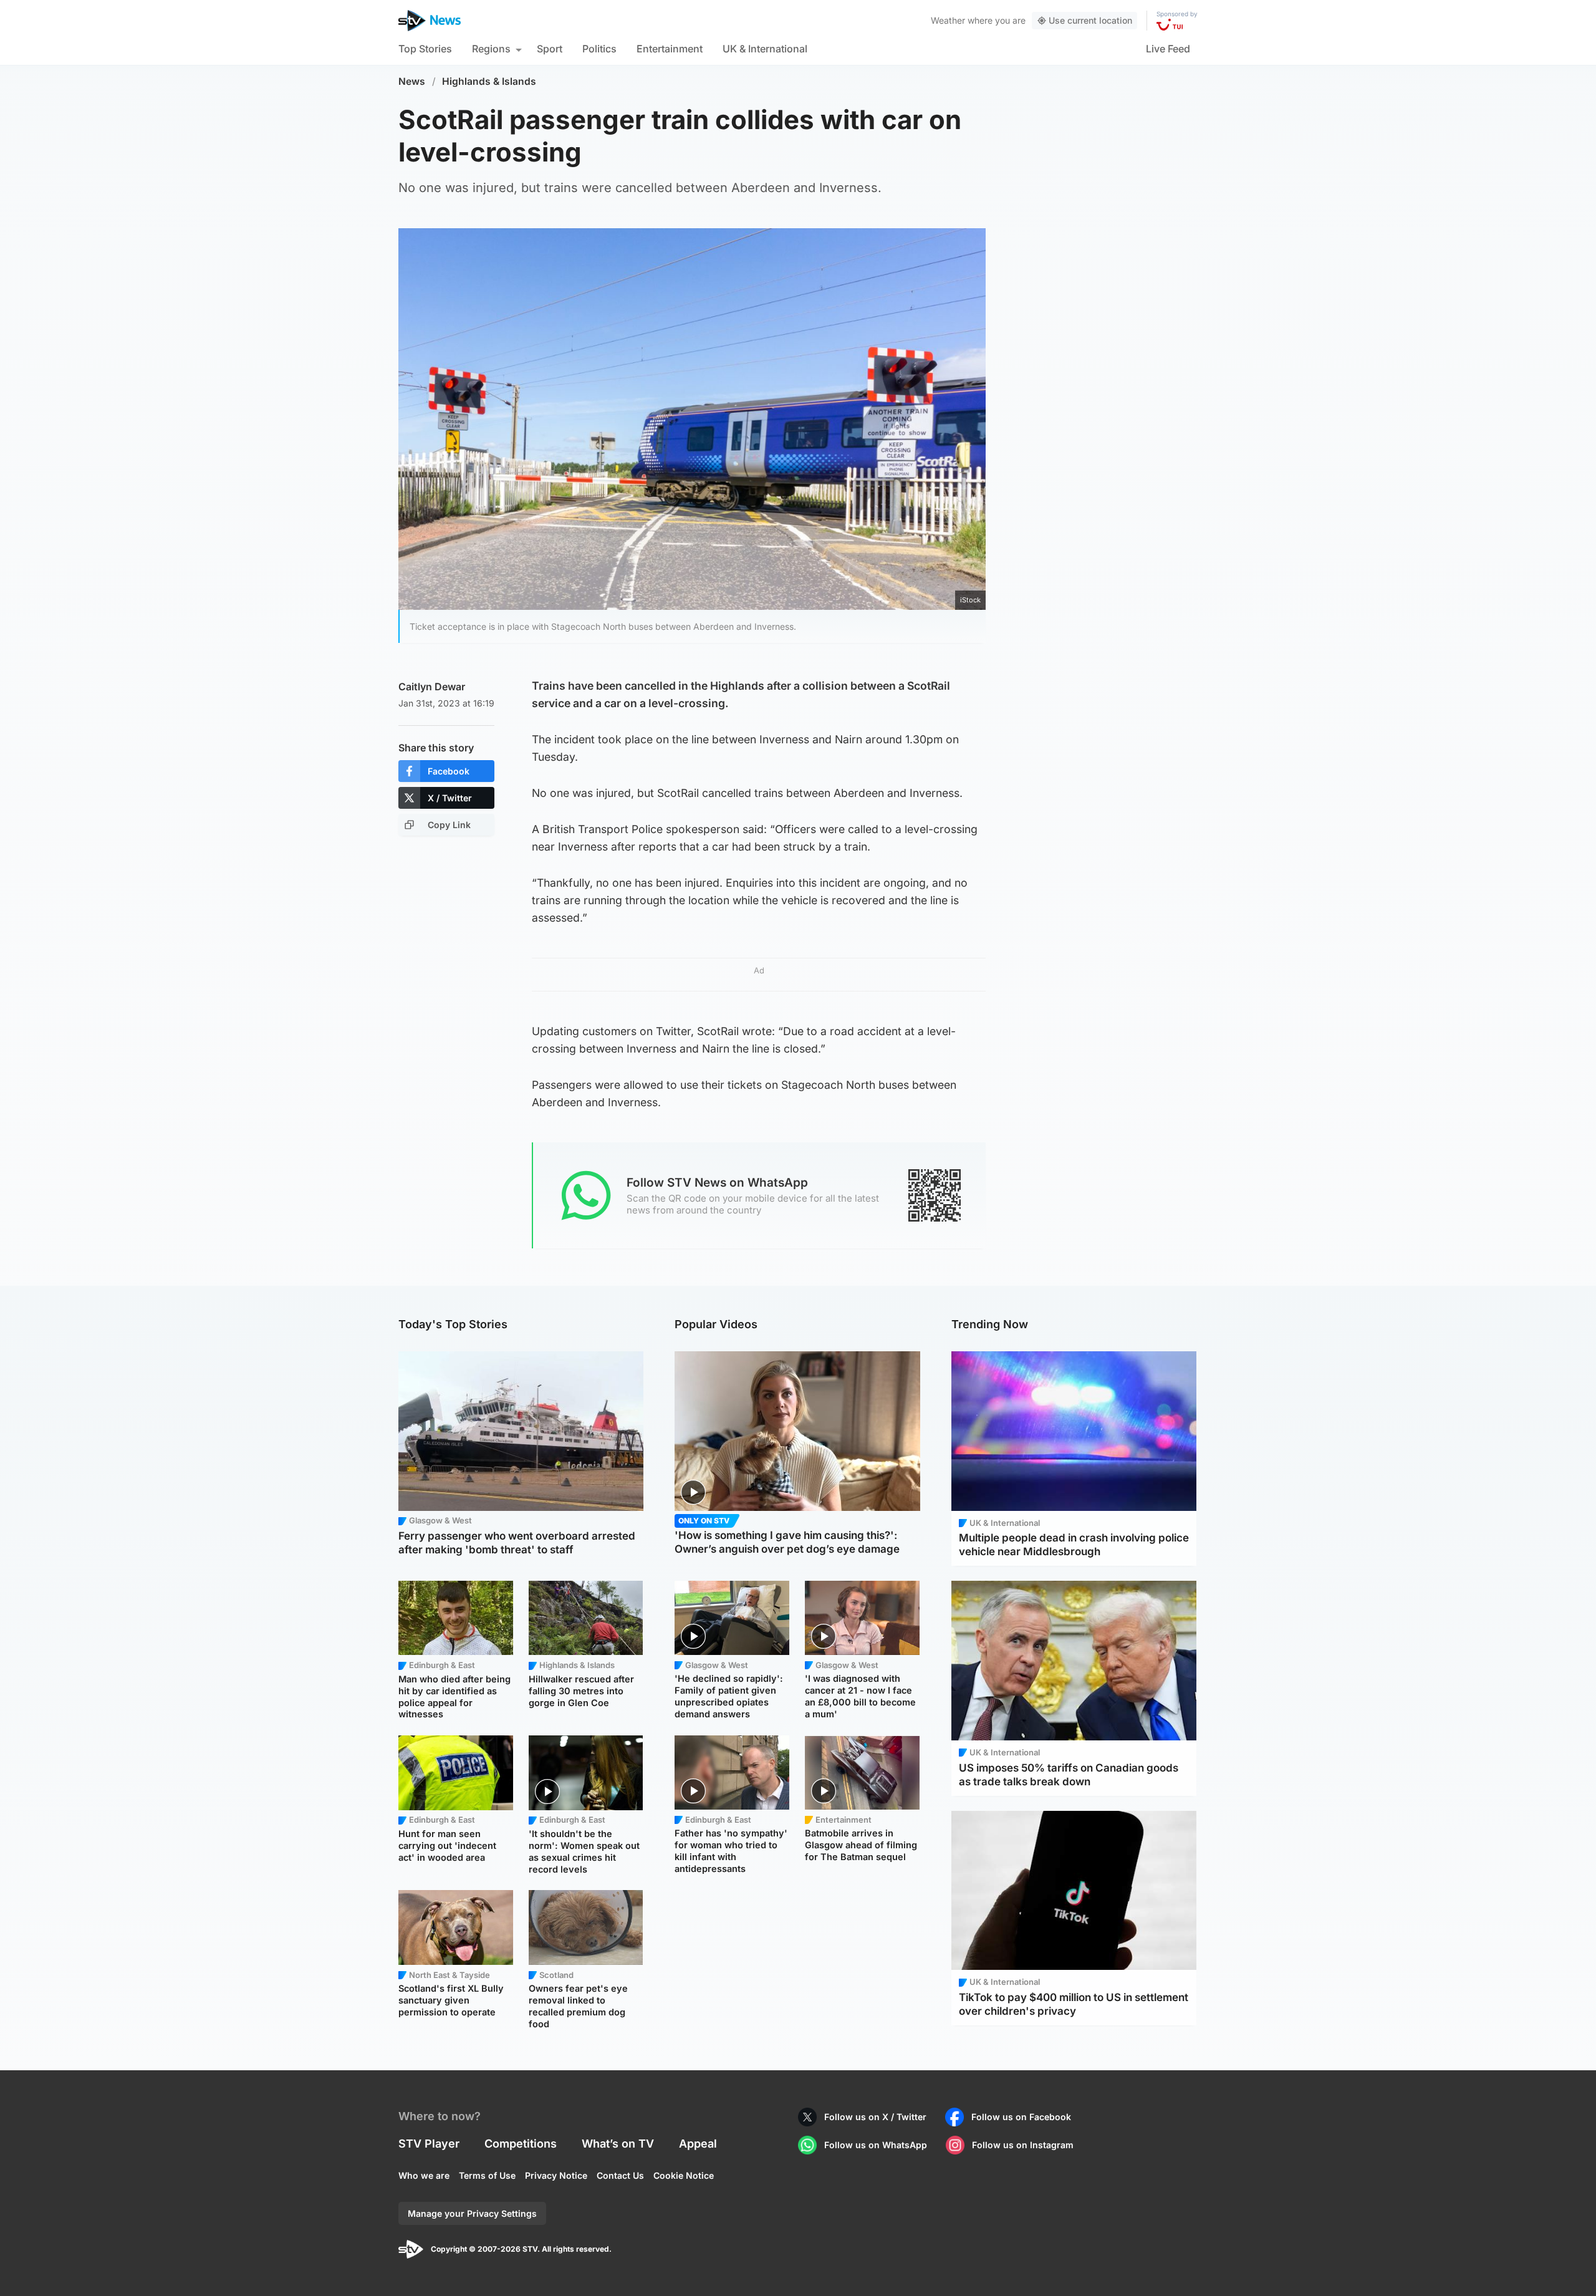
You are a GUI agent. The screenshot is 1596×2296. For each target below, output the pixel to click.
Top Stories (425, 49)
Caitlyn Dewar (432, 687)
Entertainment (670, 49)
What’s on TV (618, 2144)
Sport (550, 49)
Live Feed (1168, 49)
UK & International (765, 49)
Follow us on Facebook (1021, 2117)
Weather (948, 20)
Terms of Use (487, 2175)
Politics (599, 49)
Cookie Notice (684, 2175)
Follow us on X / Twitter (875, 2117)
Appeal (698, 2144)
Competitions (521, 2144)
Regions (491, 49)
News (412, 81)
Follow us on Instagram (1023, 2145)
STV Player (429, 2144)
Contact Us (620, 2175)
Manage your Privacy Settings (472, 2213)
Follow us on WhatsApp (876, 2145)
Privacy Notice (556, 2175)
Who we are (424, 2175)
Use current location (1090, 20)
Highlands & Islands (489, 81)
